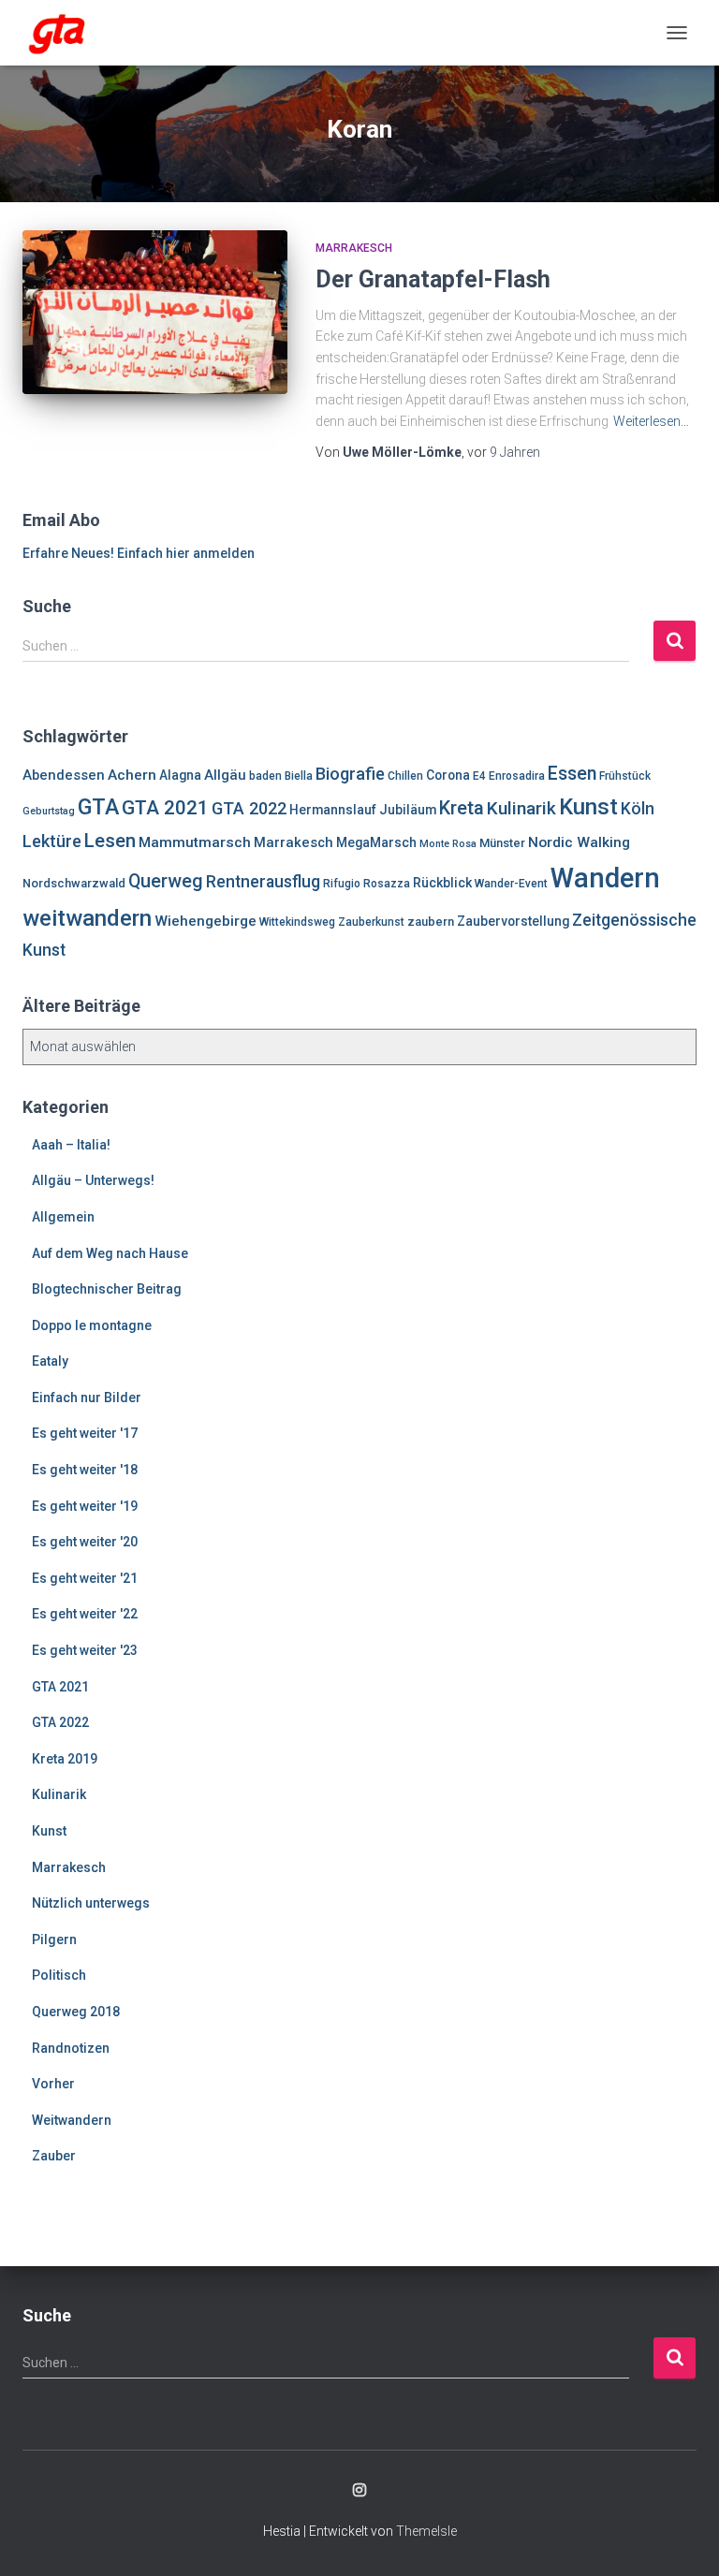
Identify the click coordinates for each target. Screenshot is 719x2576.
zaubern (431, 922)
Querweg (166, 881)
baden (265, 776)
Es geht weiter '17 (85, 1433)
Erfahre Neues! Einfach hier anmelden (139, 553)
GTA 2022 (249, 808)
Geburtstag (49, 811)
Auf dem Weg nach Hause (110, 1253)
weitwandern (87, 918)
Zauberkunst (371, 922)
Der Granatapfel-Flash (433, 279)
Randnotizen (71, 2048)
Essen (572, 774)
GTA (98, 807)
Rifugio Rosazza (367, 884)
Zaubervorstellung (513, 921)
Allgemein (63, 1217)
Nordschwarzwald (74, 883)
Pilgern (54, 1939)
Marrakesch (354, 248)
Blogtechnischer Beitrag (107, 1289)
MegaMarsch (376, 842)
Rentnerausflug (263, 882)
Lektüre (52, 841)
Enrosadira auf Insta (359, 2491)
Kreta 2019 (65, 1759)
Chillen (405, 776)
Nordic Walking (579, 842)
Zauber (54, 2156)
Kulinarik (521, 808)
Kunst (588, 807)
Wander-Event (511, 884)
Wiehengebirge (205, 921)
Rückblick (442, 883)
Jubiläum (408, 810)
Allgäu (225, 775)
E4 (479, 776)
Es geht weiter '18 (85, 1470)
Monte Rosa (448, 844)
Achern (132, 775)
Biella (299, 776)
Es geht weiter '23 (85, 1650)
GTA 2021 (165, 808)
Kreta (462, 808)
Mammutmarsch (195, 842)
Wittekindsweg (297, 922)
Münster (502, 843)
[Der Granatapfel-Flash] (155, 312)
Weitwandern (72, 2120)
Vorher (53, 2084)
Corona (448, 775)
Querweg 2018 (76, 2012)
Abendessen (64, 775)
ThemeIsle (426, 2531)
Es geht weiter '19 (85, 1506)
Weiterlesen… (651, 421)
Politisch (59, 1975)
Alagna (180, 775)
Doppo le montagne (92, 1325)
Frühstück (625, 776)
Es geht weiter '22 (85, 1614)
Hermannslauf (333, 810)
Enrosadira (517, 776)
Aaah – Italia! (71, 1145)
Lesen (110, 841)
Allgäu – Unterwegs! (93, 1180)
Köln (638, 809)
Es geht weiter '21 (85, 1578)
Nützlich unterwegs (91, 1903)
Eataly (50, 1361)
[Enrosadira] (65, 33)
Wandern (605, 878)
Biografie (350, 774)
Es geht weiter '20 (85, 1542)
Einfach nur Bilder (87, 1398)
